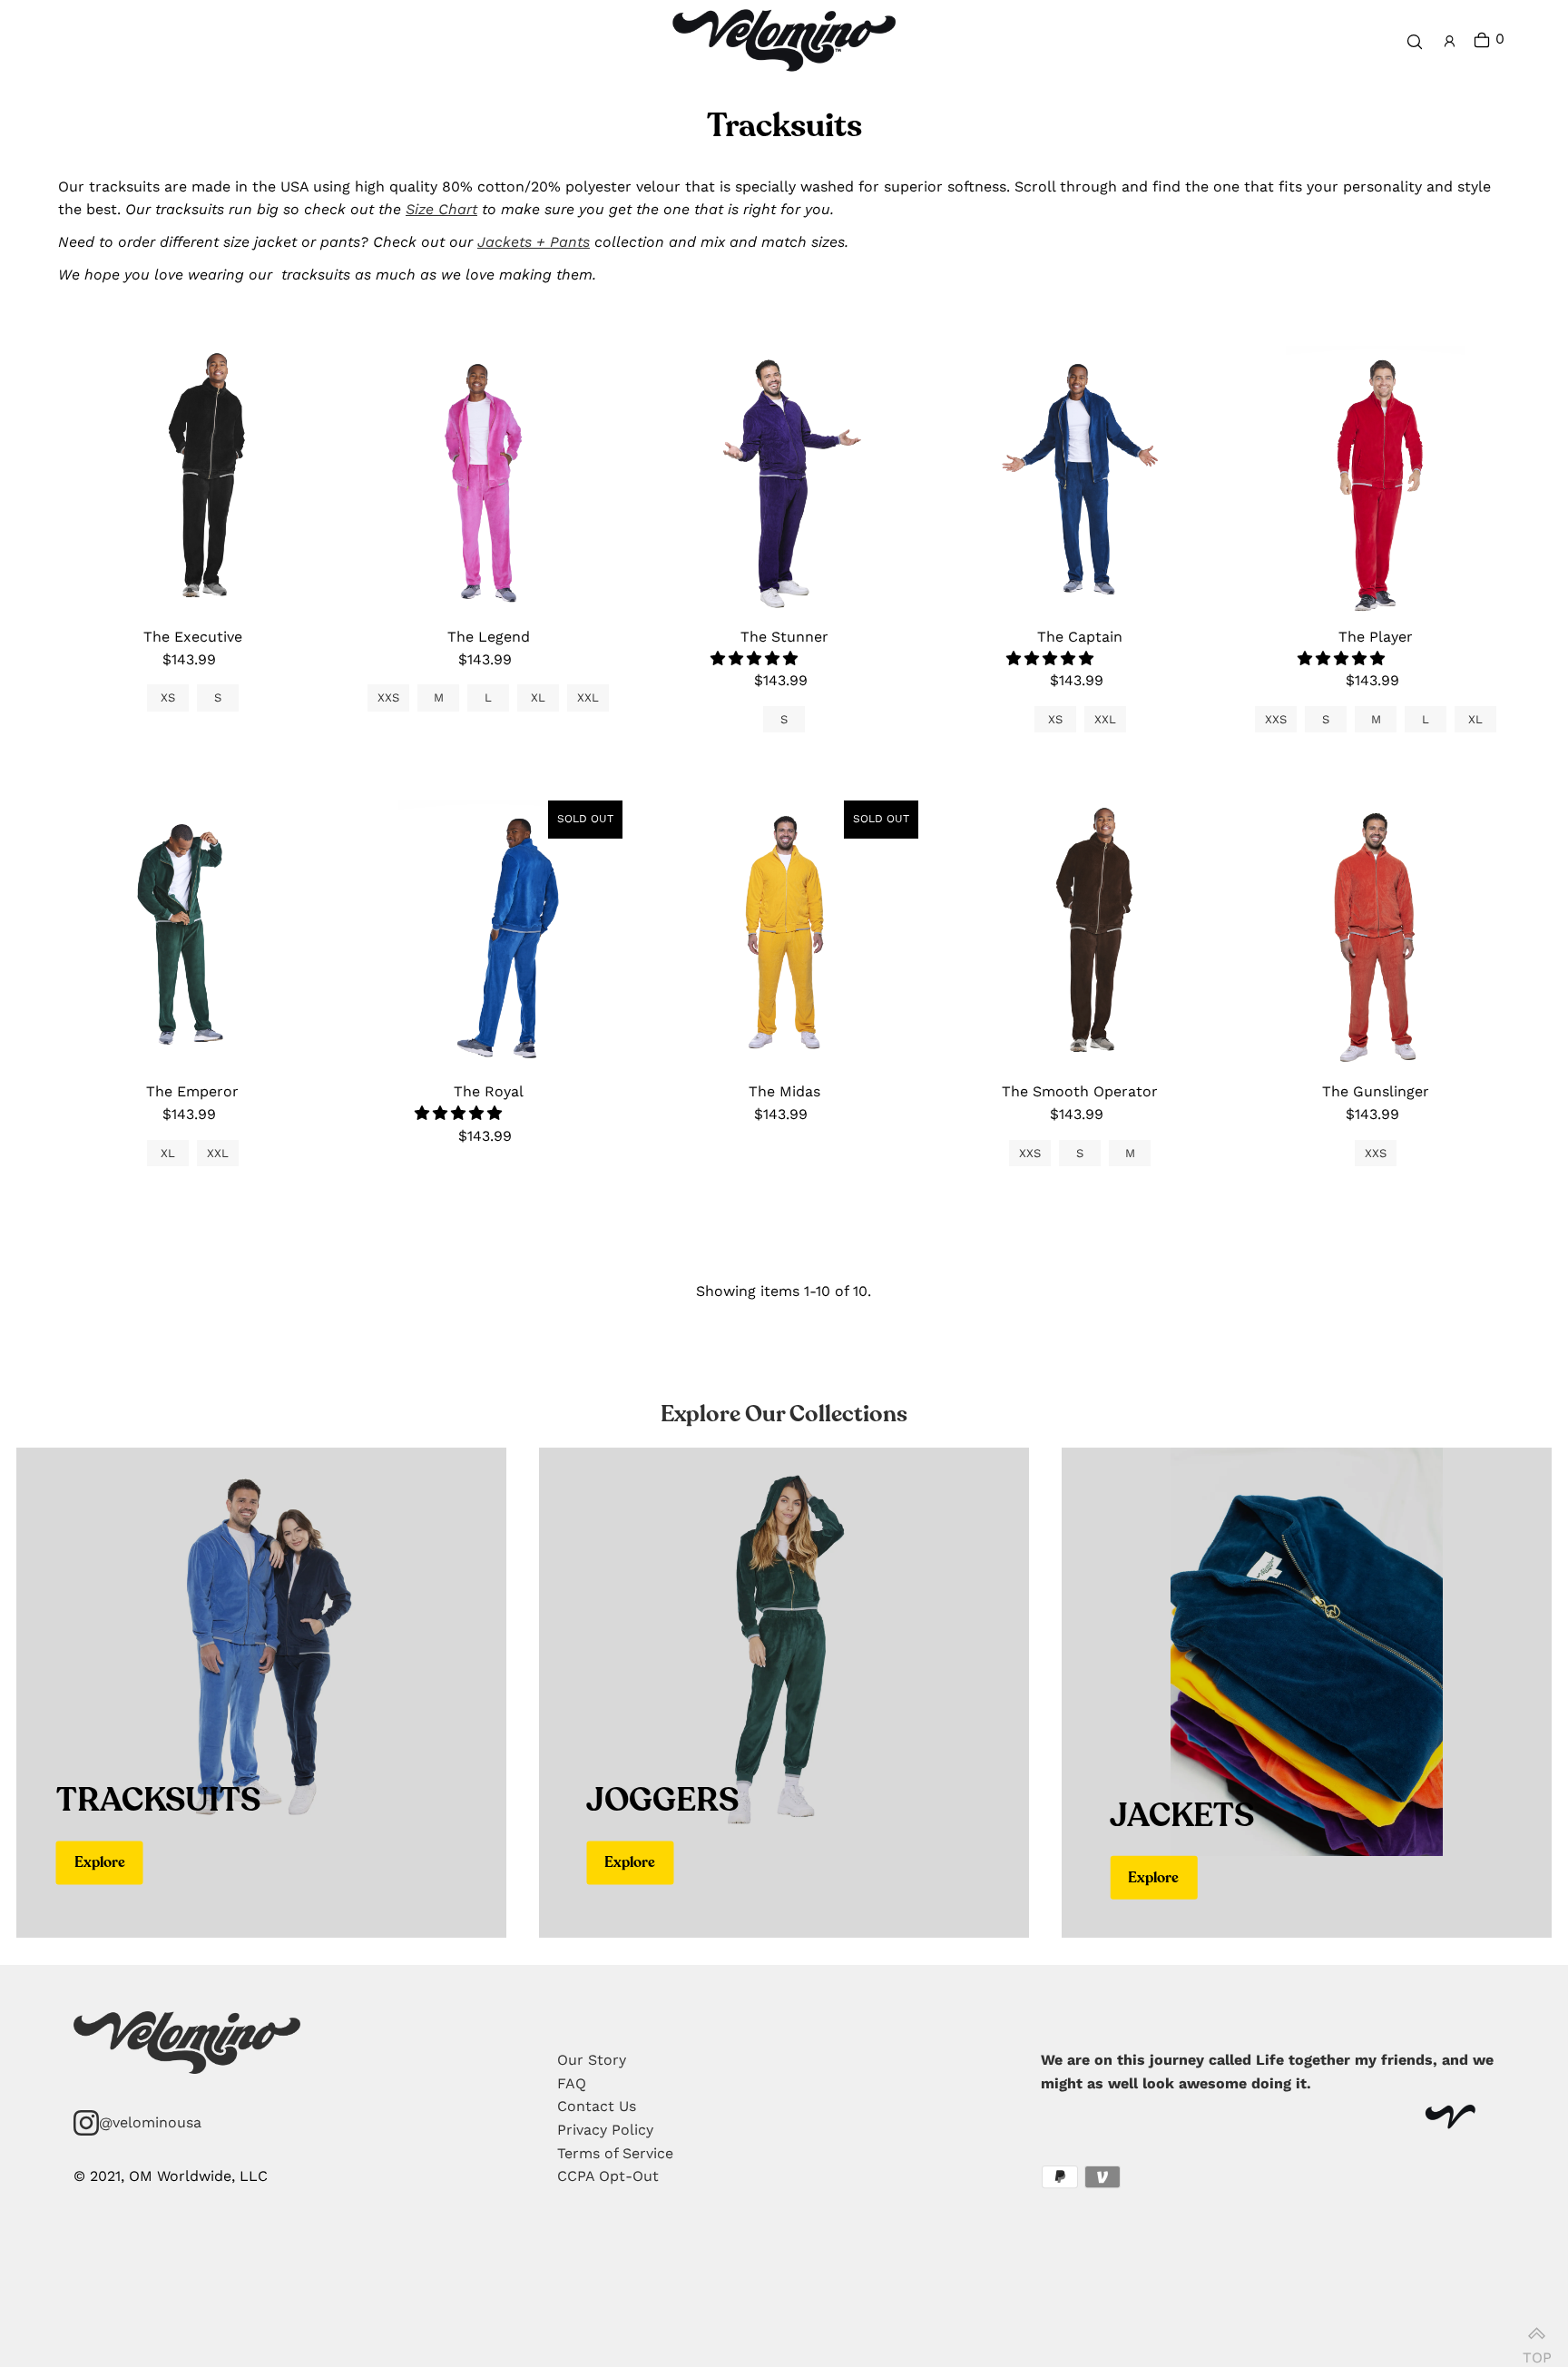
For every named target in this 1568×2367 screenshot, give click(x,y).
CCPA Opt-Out (608, 2176)
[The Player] (1376, 480)
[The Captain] (1080, 480)
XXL (588, 697)
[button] (756, 658)
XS (168, 697)
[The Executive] (192, 480)
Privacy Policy (605, 2130)
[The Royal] (488, 935)
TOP (1536, 2348)
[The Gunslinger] (1376, 935)
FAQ (572, 2083)
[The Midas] (784, 935)
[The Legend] (488, 480)
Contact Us (597, 2106)
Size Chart (441, 209)
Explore (100, 1862)
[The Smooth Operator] (1080, 935)
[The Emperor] (192, 935)
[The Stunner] (784, 480)
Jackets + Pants (534, 242)
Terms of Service (615, 2153)
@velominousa (150, 2122)
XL (538, 697)
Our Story (592, 2060)
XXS (388, 697)
